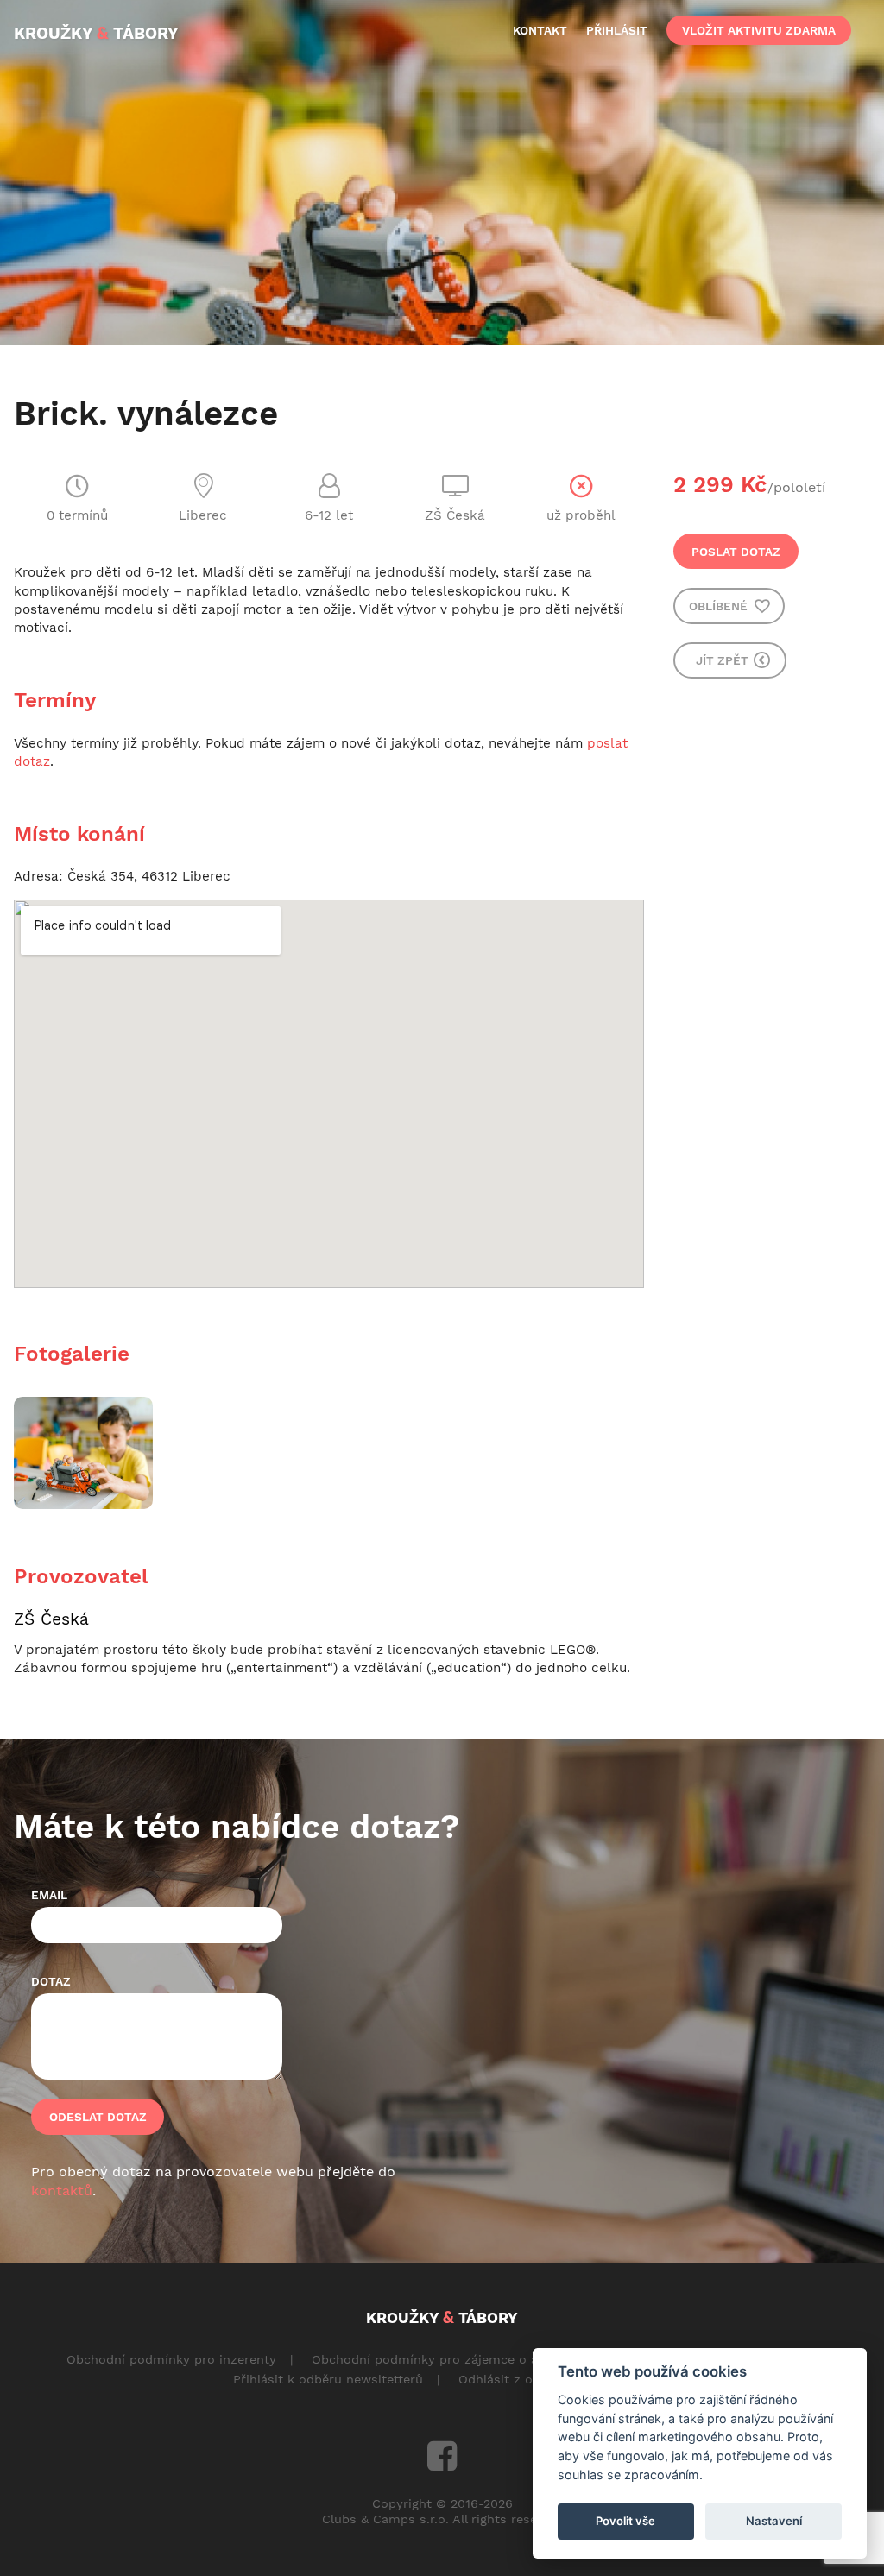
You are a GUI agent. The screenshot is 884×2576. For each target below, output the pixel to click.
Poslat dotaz (736, 552)
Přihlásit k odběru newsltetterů (328, 2379)
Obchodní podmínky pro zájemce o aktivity (443, 2359)
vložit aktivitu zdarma (759, 30)
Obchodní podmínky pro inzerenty (171, 2359)
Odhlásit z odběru (513, 2379)
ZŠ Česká (51, 1619)
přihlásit (617, 30)
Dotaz (51, 1981)
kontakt (540, 30)
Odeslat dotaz (98, 2117)
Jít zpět (724, 660)
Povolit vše (625, 2521)
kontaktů (62, 2191)
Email (49, 1895)
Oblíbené (720, 606)
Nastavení (774, 2521)
